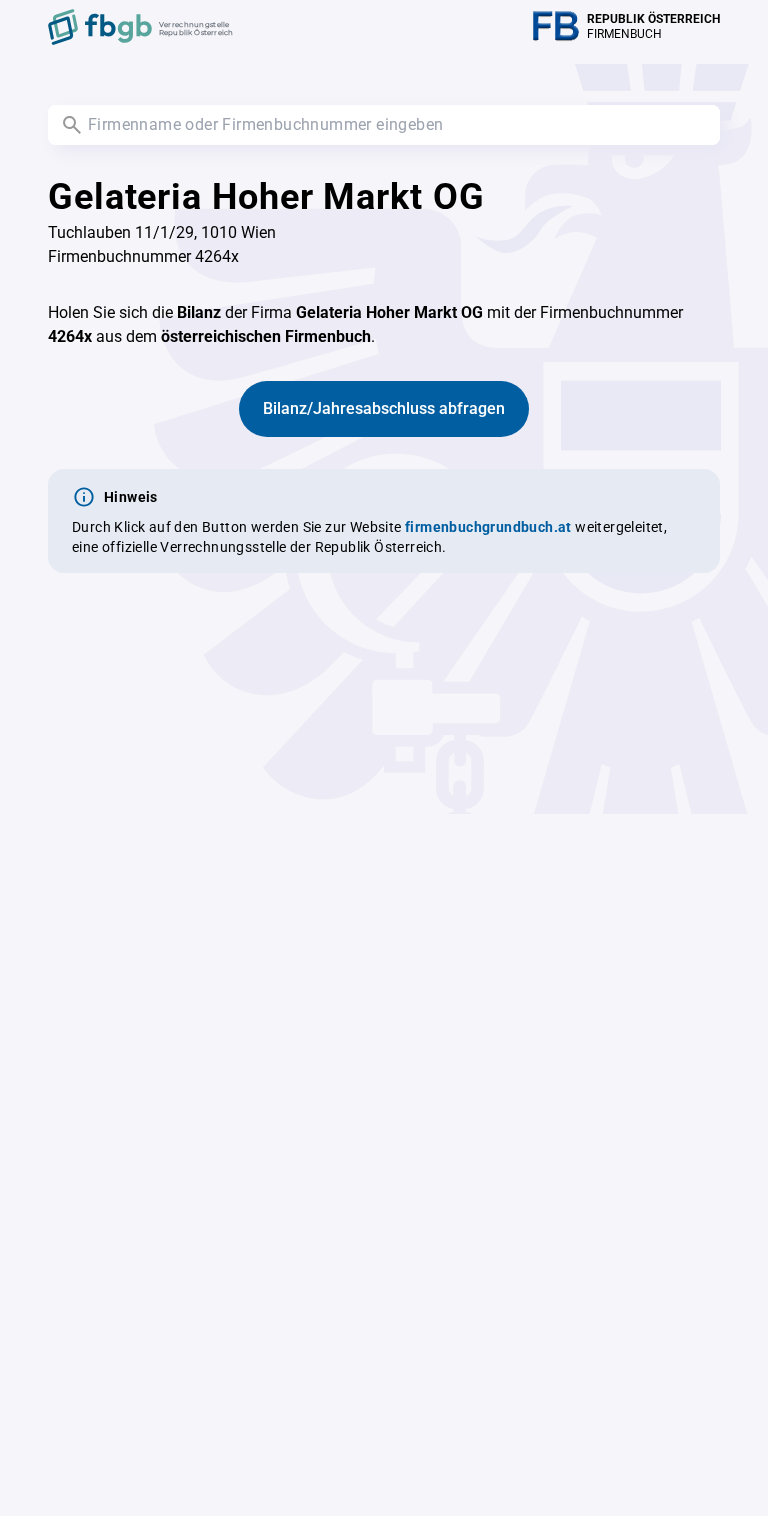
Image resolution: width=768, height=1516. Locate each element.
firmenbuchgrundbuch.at (488, 527)
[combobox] (384, 125)
